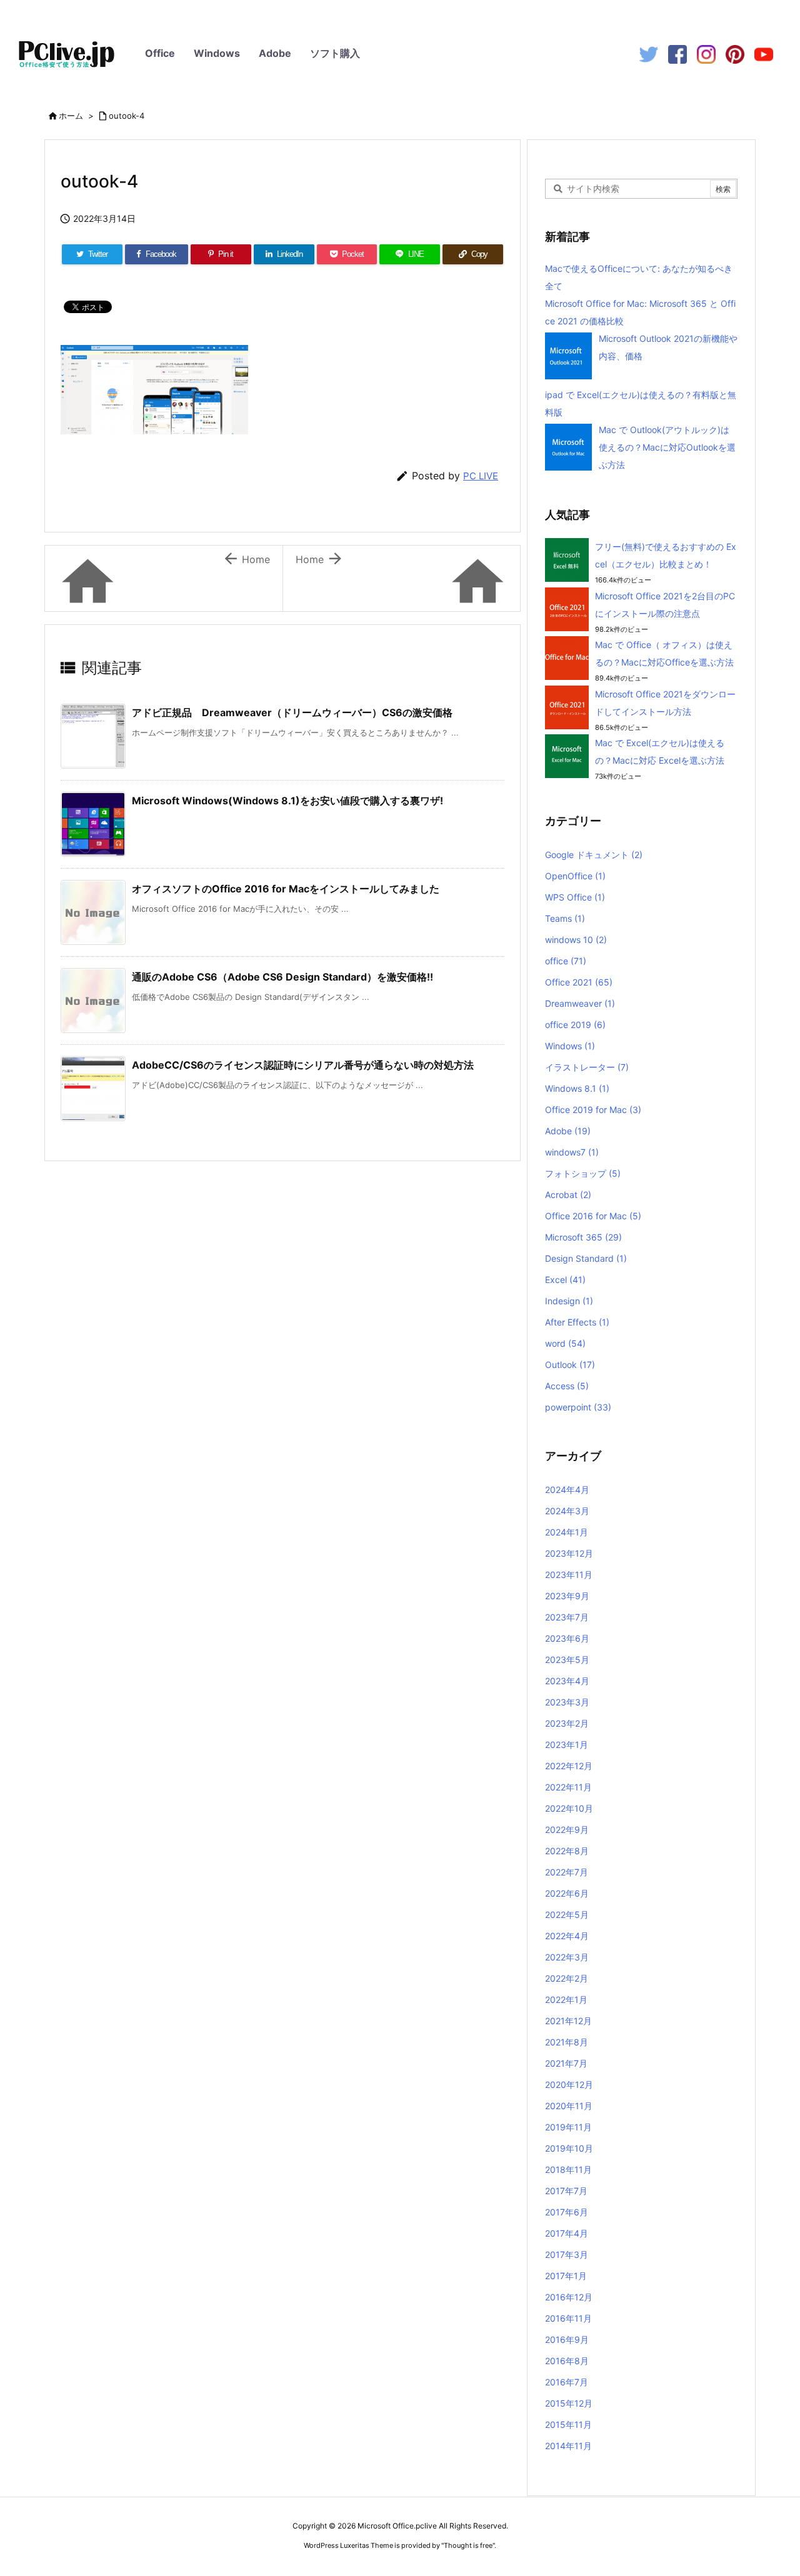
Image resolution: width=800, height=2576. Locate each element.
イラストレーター (587, 1067)
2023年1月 (567, 1745)
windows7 (572, 1152)
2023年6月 (567, 1638)
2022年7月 (567, 1872)
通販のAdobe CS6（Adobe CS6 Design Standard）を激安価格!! (282, 977)
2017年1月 (566, 2276)
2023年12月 (569, 1553)
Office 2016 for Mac (593, 1216)
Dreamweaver (580, 1003)
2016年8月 (567, 2361)
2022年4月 (567, 1936)
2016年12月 (569, 2297)
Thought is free (468, 2545)
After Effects (577, 1322)
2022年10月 (569, 1808)
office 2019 (575, 1025)
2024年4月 (567, 1490)
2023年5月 (567, 1660)
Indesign (569, 1301)
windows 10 (576, 940)
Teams (565, 918)
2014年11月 (568, 2446)
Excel (565, 1280)
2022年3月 (567, 1957)
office (566, 961)
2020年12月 (569, 2084)
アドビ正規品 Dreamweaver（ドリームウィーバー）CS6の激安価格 (292, 712)
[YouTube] (764, 53)
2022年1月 (566, 1999)
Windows (217, 53)
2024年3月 (567, 1511)
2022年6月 (567, 1893)
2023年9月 (567, 1596)
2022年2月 (567, 1978)
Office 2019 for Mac (593, 1110)
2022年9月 (567, 1830)
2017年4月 (567, 2233)
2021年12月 (568, 2021)
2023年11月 (569, 1575)
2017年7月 (566, 2191)
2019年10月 (569, 2148)
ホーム (71, 116)
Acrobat (568, 1195)
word (565, 1343)
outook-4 (127, 116)
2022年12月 (569, 1766)
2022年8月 (567, 1851)
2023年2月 (567, 1723)
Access (567, 1386)
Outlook (570, 1365)
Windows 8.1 (577, 1088)
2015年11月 (568, 2424)
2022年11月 (568, 1787)
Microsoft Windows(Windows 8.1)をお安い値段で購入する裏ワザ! (287, 801)
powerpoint (578, 1407)
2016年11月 (568, 2318)
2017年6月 (567, 2212)
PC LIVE (481, 476)
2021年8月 (567, 2042)
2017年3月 (567, 2254)
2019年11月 (568, 2127)
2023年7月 (567, 1617)
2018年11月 (568, 2169)
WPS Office (575, 897)
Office (160, 53)
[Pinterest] (735, 53)
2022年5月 (567, 1915)
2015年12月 (569, 2403)
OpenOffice (575, 876)
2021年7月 (566, 2063)
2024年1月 (567, 1532)
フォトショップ (583, 1173)
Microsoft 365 (583, 1237)
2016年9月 (567, 2339)
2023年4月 (567, 1681)
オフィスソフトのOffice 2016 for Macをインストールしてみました (286, 889)
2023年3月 (567, 1702)
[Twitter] (649, 53)
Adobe (275, 53)
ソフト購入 (335, 53)
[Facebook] (677, 53)
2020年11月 (569, 2106)
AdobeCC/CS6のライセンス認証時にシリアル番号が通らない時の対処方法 (303, 1065)
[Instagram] (706, 53)
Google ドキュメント (594, 855)
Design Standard (586, 1258)
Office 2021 (579, 982)
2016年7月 (567, 2382)
